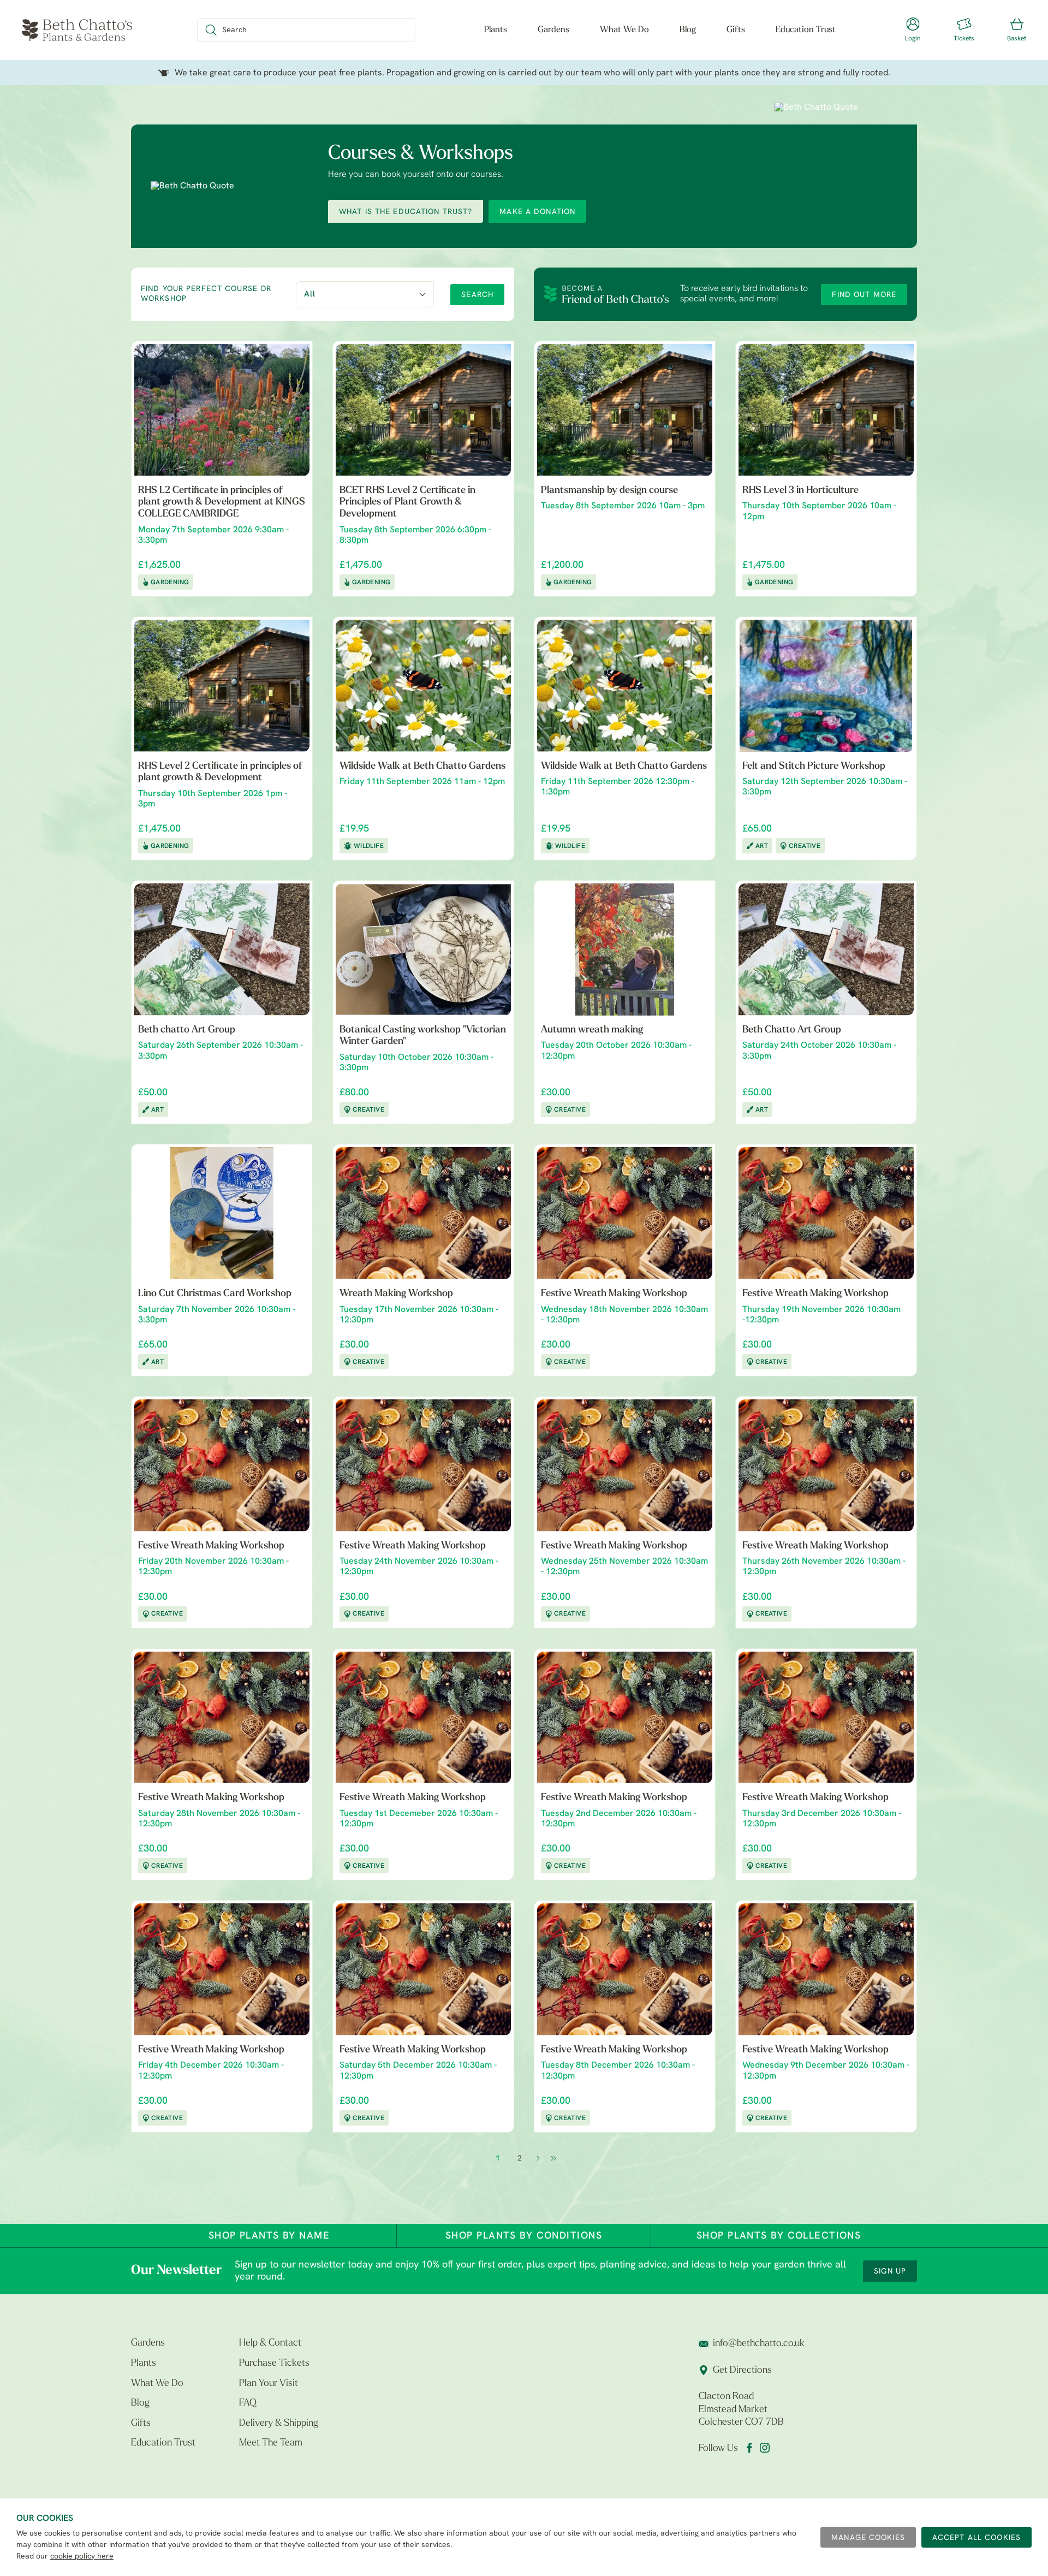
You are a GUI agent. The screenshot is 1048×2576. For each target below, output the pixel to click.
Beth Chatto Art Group (792, 1030)
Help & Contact (270, 2343)
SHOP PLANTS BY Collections (779, 2236)
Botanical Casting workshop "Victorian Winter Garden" (423, 1036)
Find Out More (864, 295)
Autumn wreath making (592, 1030)
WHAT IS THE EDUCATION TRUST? (406, 212)
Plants (496, 30)
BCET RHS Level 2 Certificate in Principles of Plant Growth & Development (407, 503)
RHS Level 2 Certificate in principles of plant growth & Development (220, 773)
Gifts (736, 30)
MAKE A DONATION (537, 212)
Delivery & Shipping (279, 2424)
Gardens (553, 30)
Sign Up (890, 2272)
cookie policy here (82, 2557)
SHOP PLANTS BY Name (269, 2236)
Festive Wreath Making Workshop (614, 1294)
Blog (688, 30)
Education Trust (806, 30)
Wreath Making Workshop (396, 1294)
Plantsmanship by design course (609, 491)
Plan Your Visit (269, 2384)
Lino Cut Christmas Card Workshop (215, 1294)
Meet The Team (271, 2443)
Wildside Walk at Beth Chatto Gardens (422, 767)
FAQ (248, 2403)
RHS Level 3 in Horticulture (800, 491)
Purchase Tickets (274, 2364)
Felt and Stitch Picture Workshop (814, 767)
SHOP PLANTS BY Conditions (524, 2236)
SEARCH (477, 295)
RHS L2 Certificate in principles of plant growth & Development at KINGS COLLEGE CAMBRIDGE (222, 503)
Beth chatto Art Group (187, 1030)
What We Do (624, 30)
